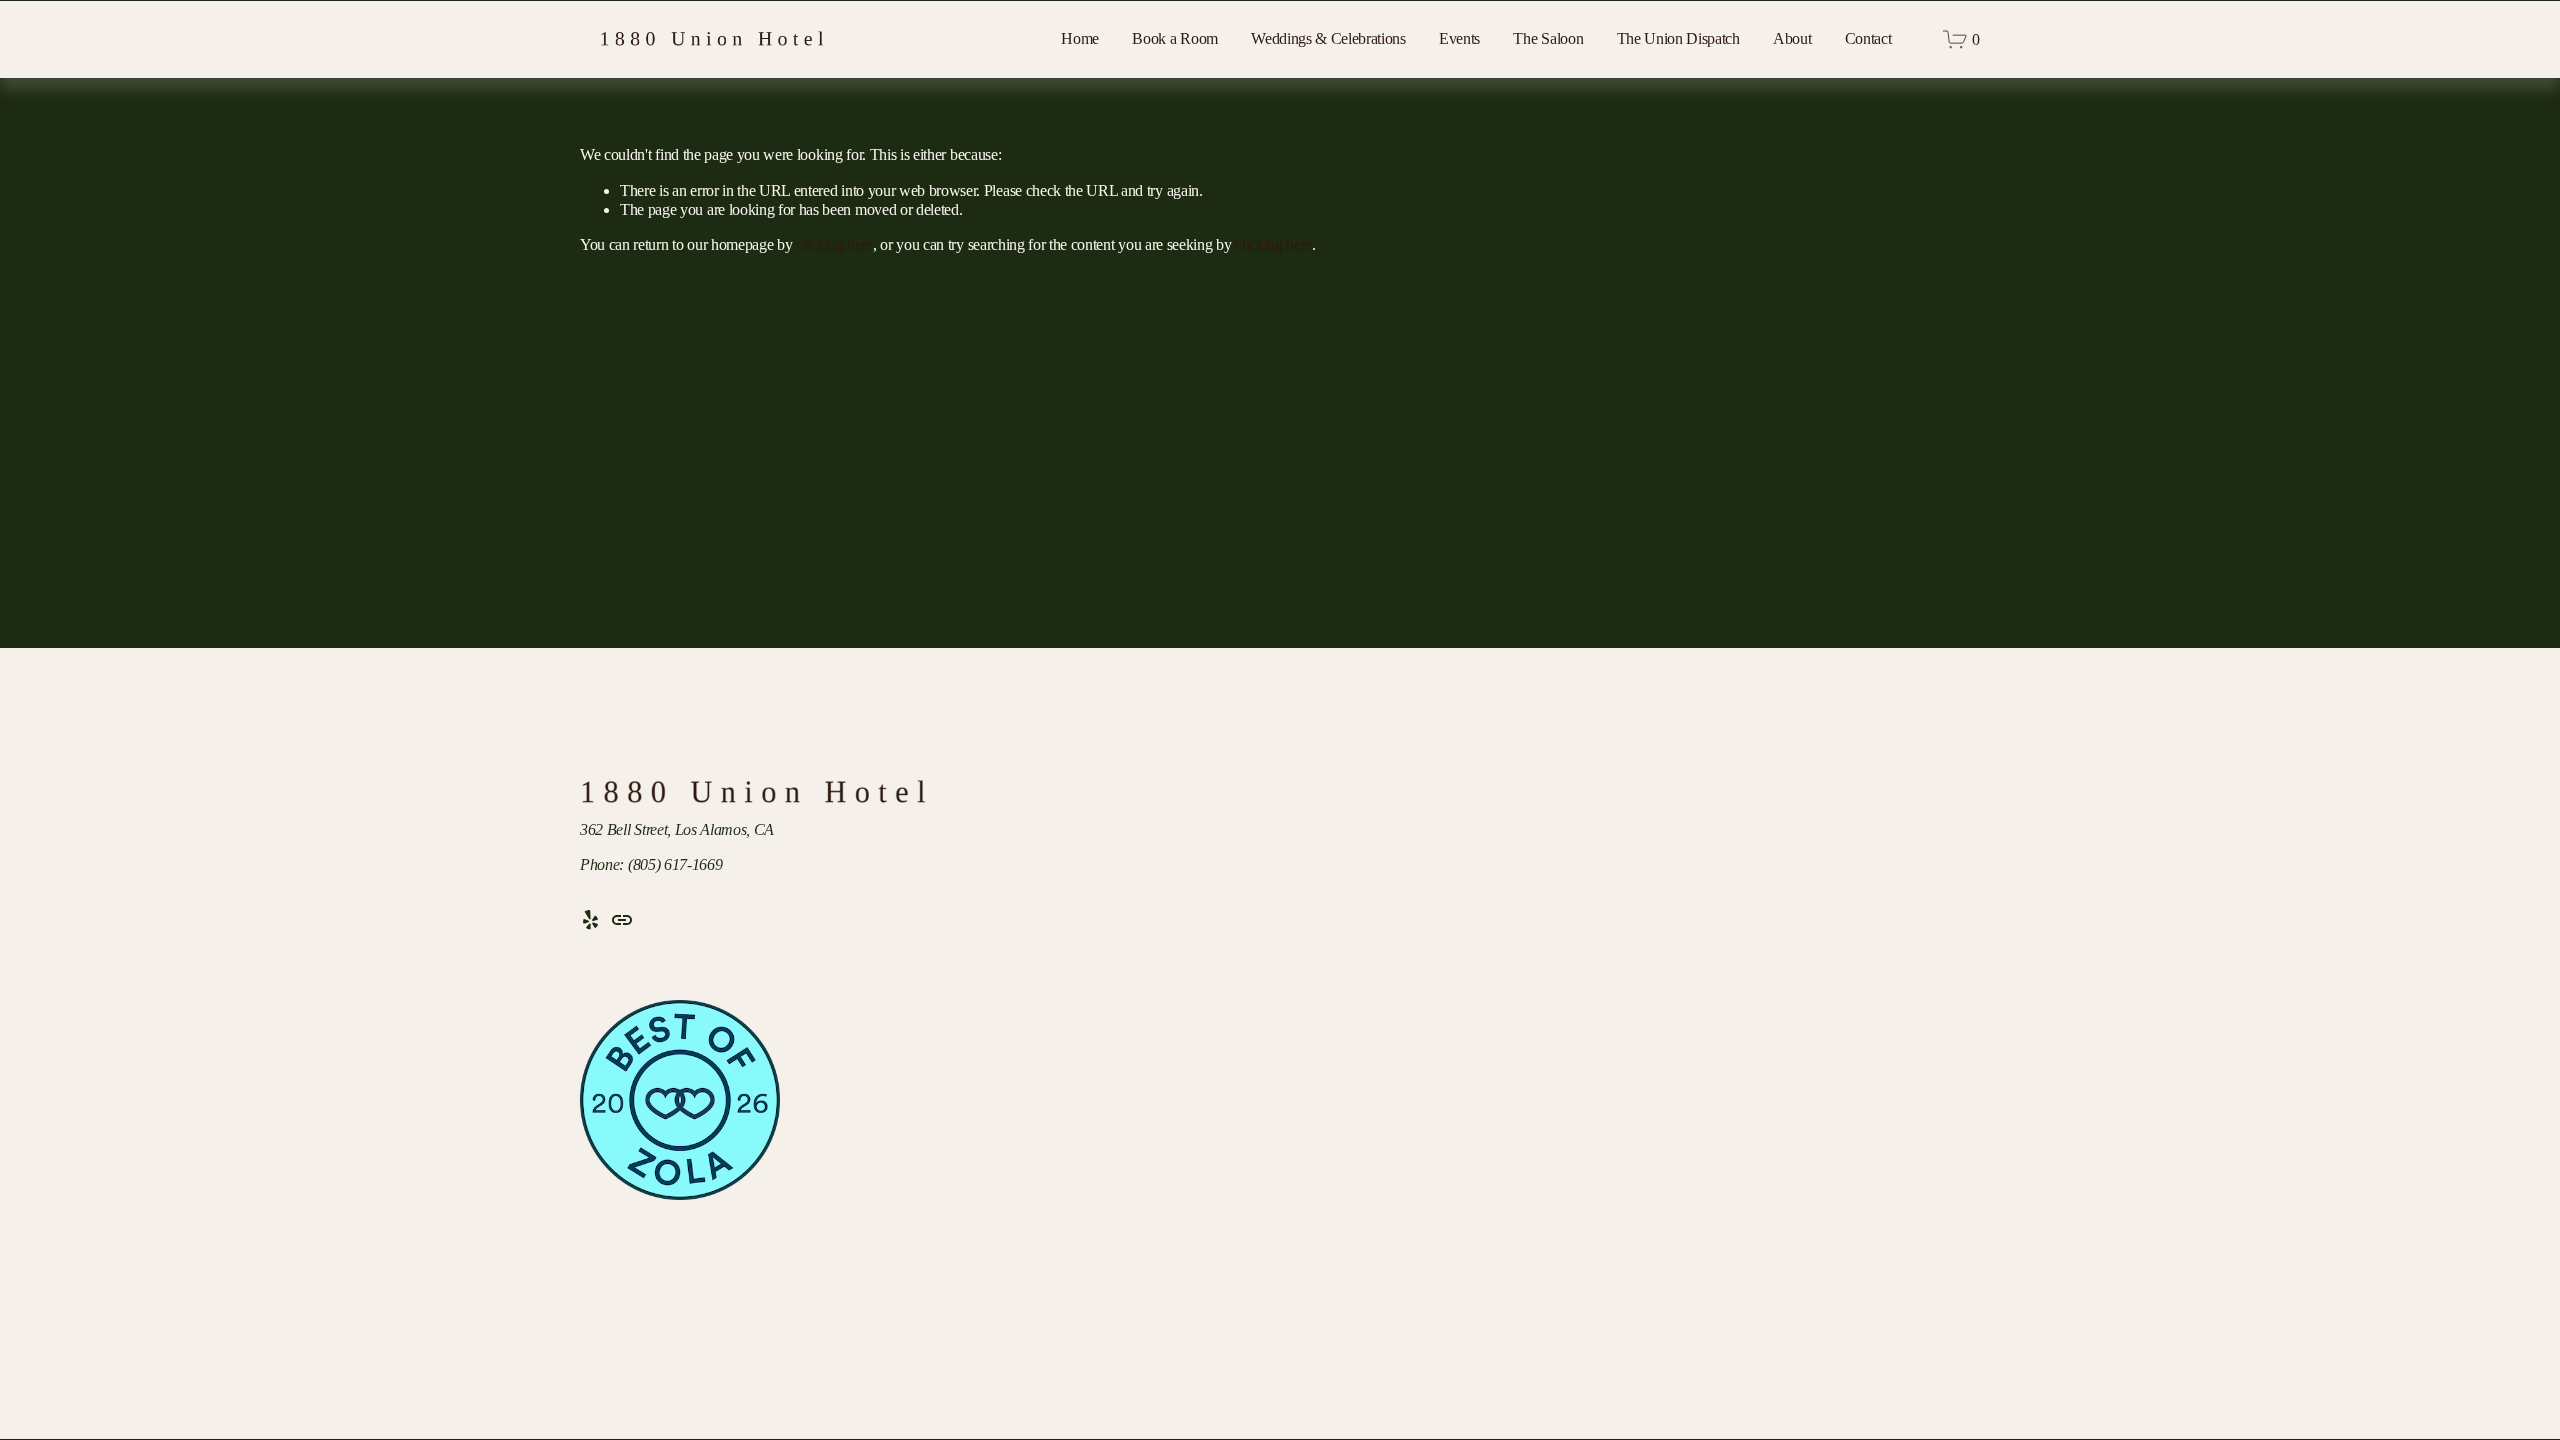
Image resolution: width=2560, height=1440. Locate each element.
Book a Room (1174, 38)
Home (1080, 38)
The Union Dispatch (1678, 38)
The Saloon (1548, 38)
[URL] (622, 920)
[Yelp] (590, 920)
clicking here (834, 244)
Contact (1868, 38)
